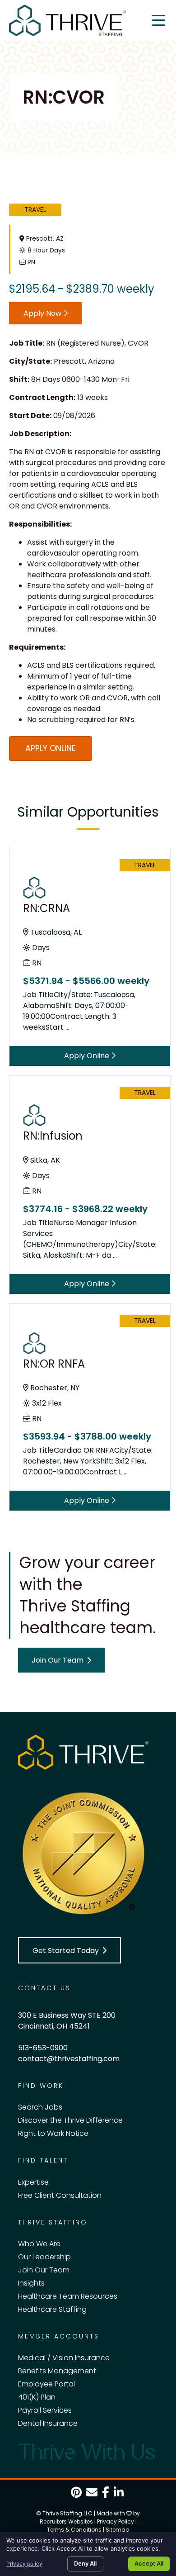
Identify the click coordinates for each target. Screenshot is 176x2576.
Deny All (85, 2563)
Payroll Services (45, 2410)
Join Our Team (44, 2270)
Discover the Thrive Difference (70, 2120)
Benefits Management (57, 2371)
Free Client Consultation (60, 2195)
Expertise (33, 2182)
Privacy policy (24, 2564)
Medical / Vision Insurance (64, 2358)
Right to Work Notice (53, 2133)
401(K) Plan (37, 2397)
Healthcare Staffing (52, 2309)
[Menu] (158, 20)
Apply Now (43, 313)
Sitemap (117, 2530)
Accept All (149, 2563)
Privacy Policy (116, 2521)
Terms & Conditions (74, 2530)
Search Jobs (40, 2107)
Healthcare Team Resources (68, 2296)
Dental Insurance (48, 2423)
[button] (61, 1660)
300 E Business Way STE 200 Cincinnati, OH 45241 (67, 2021)
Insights (31, 2283)
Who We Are (39, 2244)
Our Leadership (44, 2257)
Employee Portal (46, 2384)
